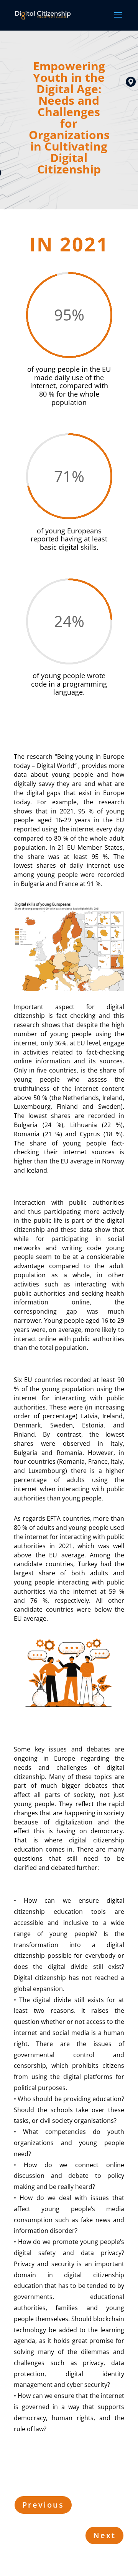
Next (104, 2535)
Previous (43, 2505)
